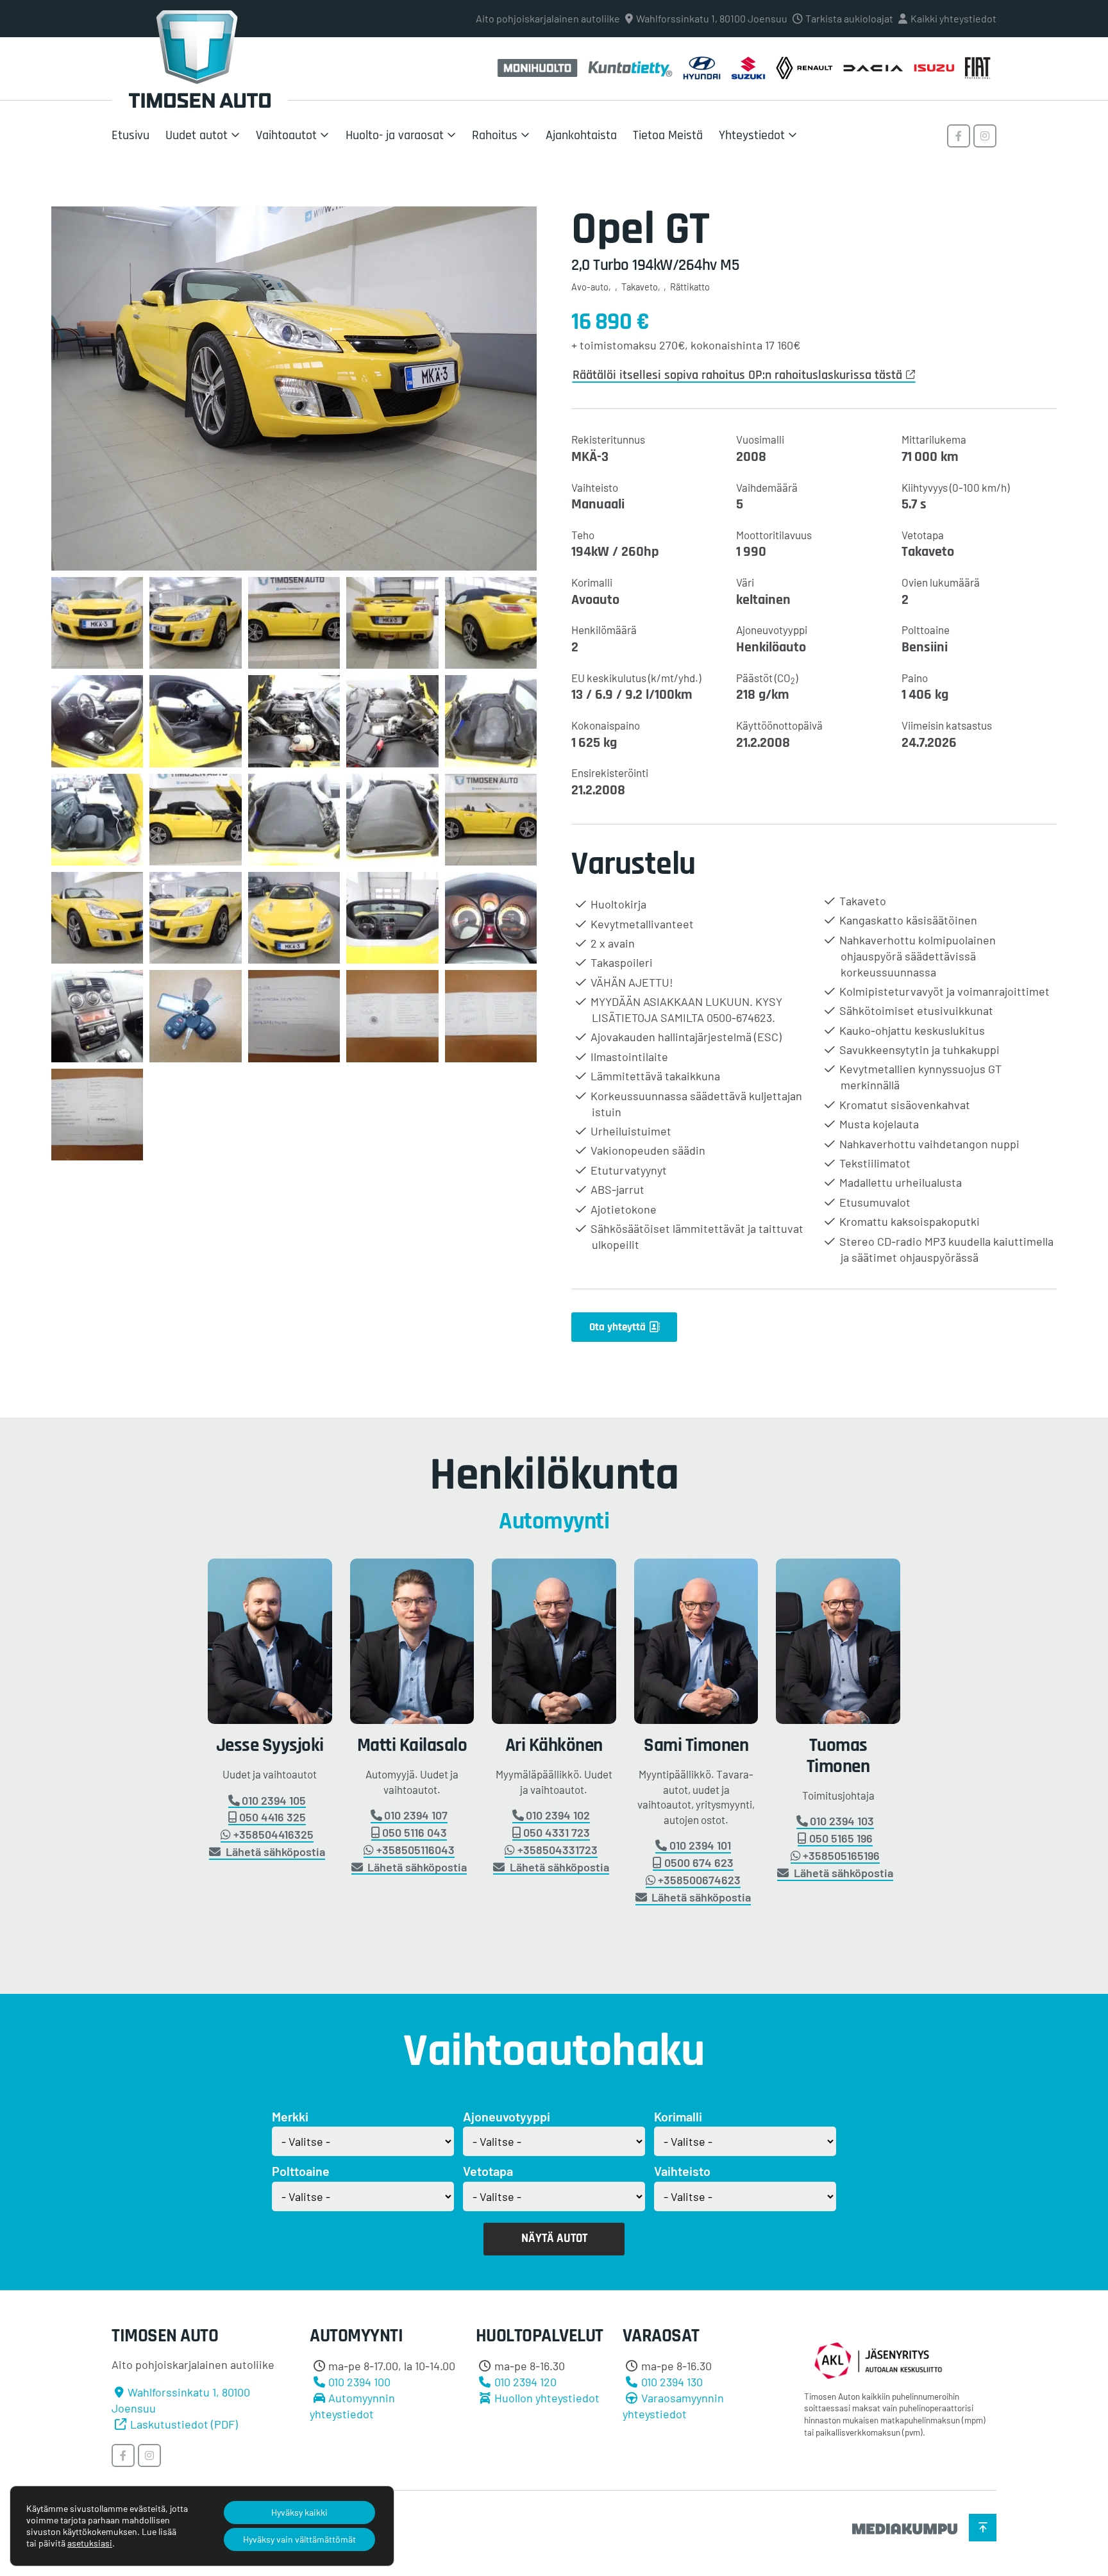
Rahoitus (495, 135)
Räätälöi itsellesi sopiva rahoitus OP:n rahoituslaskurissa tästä (737, 375)
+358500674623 (699, 1880)
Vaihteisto (682, 2171)
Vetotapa (488, 2171)
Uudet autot (197, 135)
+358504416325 (273, 1835)
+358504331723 (558, 1850)
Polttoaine (301, 2171)
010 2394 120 (525, 2382)
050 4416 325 (273, 1818)
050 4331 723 (557, 1833)
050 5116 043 (415, 1833)
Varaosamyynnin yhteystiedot (673, 2406)
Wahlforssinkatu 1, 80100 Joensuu (712, 18)
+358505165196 (841, 1856)
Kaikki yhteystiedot (953, 18)
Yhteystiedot (752, 135)
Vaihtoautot (286, 135)
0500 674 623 (699, 1863)
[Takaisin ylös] (983, 2528)
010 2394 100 (359, 2382)
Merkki (290, 2116)
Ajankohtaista (581, 135)
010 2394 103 (842, 1821)
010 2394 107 (416, 1816)
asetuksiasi (90, 2543)
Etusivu (130, 135)
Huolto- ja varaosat (395, 135)
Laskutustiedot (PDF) (184, 2424)
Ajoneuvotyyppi (507, 2116)
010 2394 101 (700, 1846)
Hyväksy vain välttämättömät (299, 2539)
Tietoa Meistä (668, 135)
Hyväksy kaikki (299, 2512)
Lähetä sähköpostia (274, 1852)
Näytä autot (554, 2238)
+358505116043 (415, 1850)
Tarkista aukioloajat (849, 18)
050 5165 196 (841, 1839)
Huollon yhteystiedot (547, 2398)
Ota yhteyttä (617, 1327)
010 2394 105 (274, 1801)
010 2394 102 (558, 1816)
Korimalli (678, 2116)
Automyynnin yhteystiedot (352, 2406)
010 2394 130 (672, 2382)
